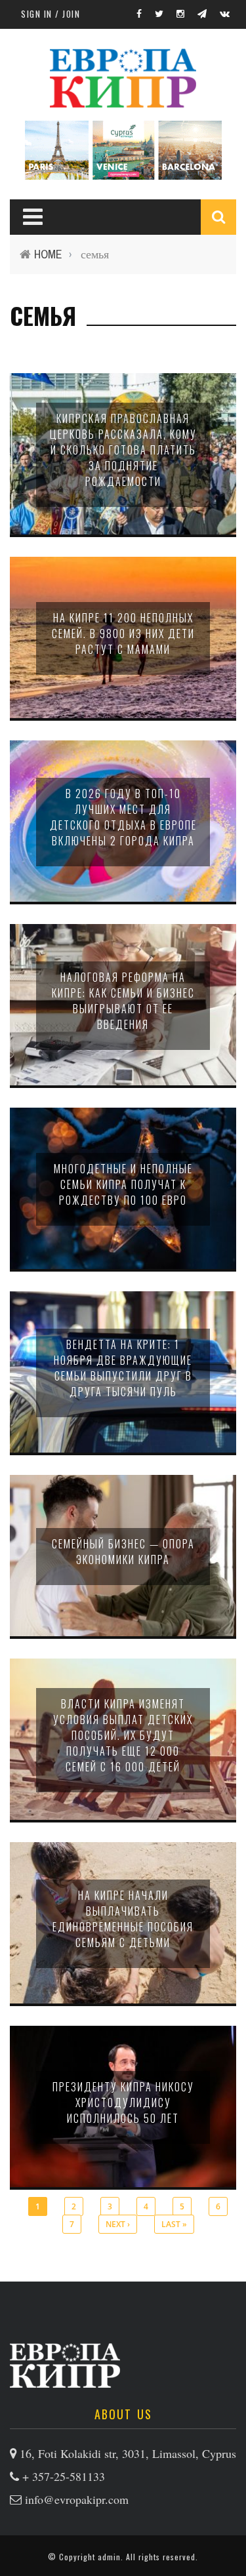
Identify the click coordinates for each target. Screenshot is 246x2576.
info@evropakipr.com (77, 2499)
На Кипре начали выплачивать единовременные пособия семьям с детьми (123, 1919)
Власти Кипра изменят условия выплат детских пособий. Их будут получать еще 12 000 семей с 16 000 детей (123, 1735)
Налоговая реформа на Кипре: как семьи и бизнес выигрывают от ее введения (123, 1001)
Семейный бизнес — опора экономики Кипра (123, 1552)
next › (118, 2224)
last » (174, 2224)
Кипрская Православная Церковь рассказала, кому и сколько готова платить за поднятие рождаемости (123, 450)
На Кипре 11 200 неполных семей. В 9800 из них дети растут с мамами (123, 634)
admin (109, 2557)
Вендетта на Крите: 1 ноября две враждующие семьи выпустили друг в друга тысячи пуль (123, 1368)
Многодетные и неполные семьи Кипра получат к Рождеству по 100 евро (123, 1184)
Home (48, 254)
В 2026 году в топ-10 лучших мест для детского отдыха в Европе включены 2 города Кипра (123, 817)
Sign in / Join (51, 14)
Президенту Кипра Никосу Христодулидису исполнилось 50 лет (123, 2103)
